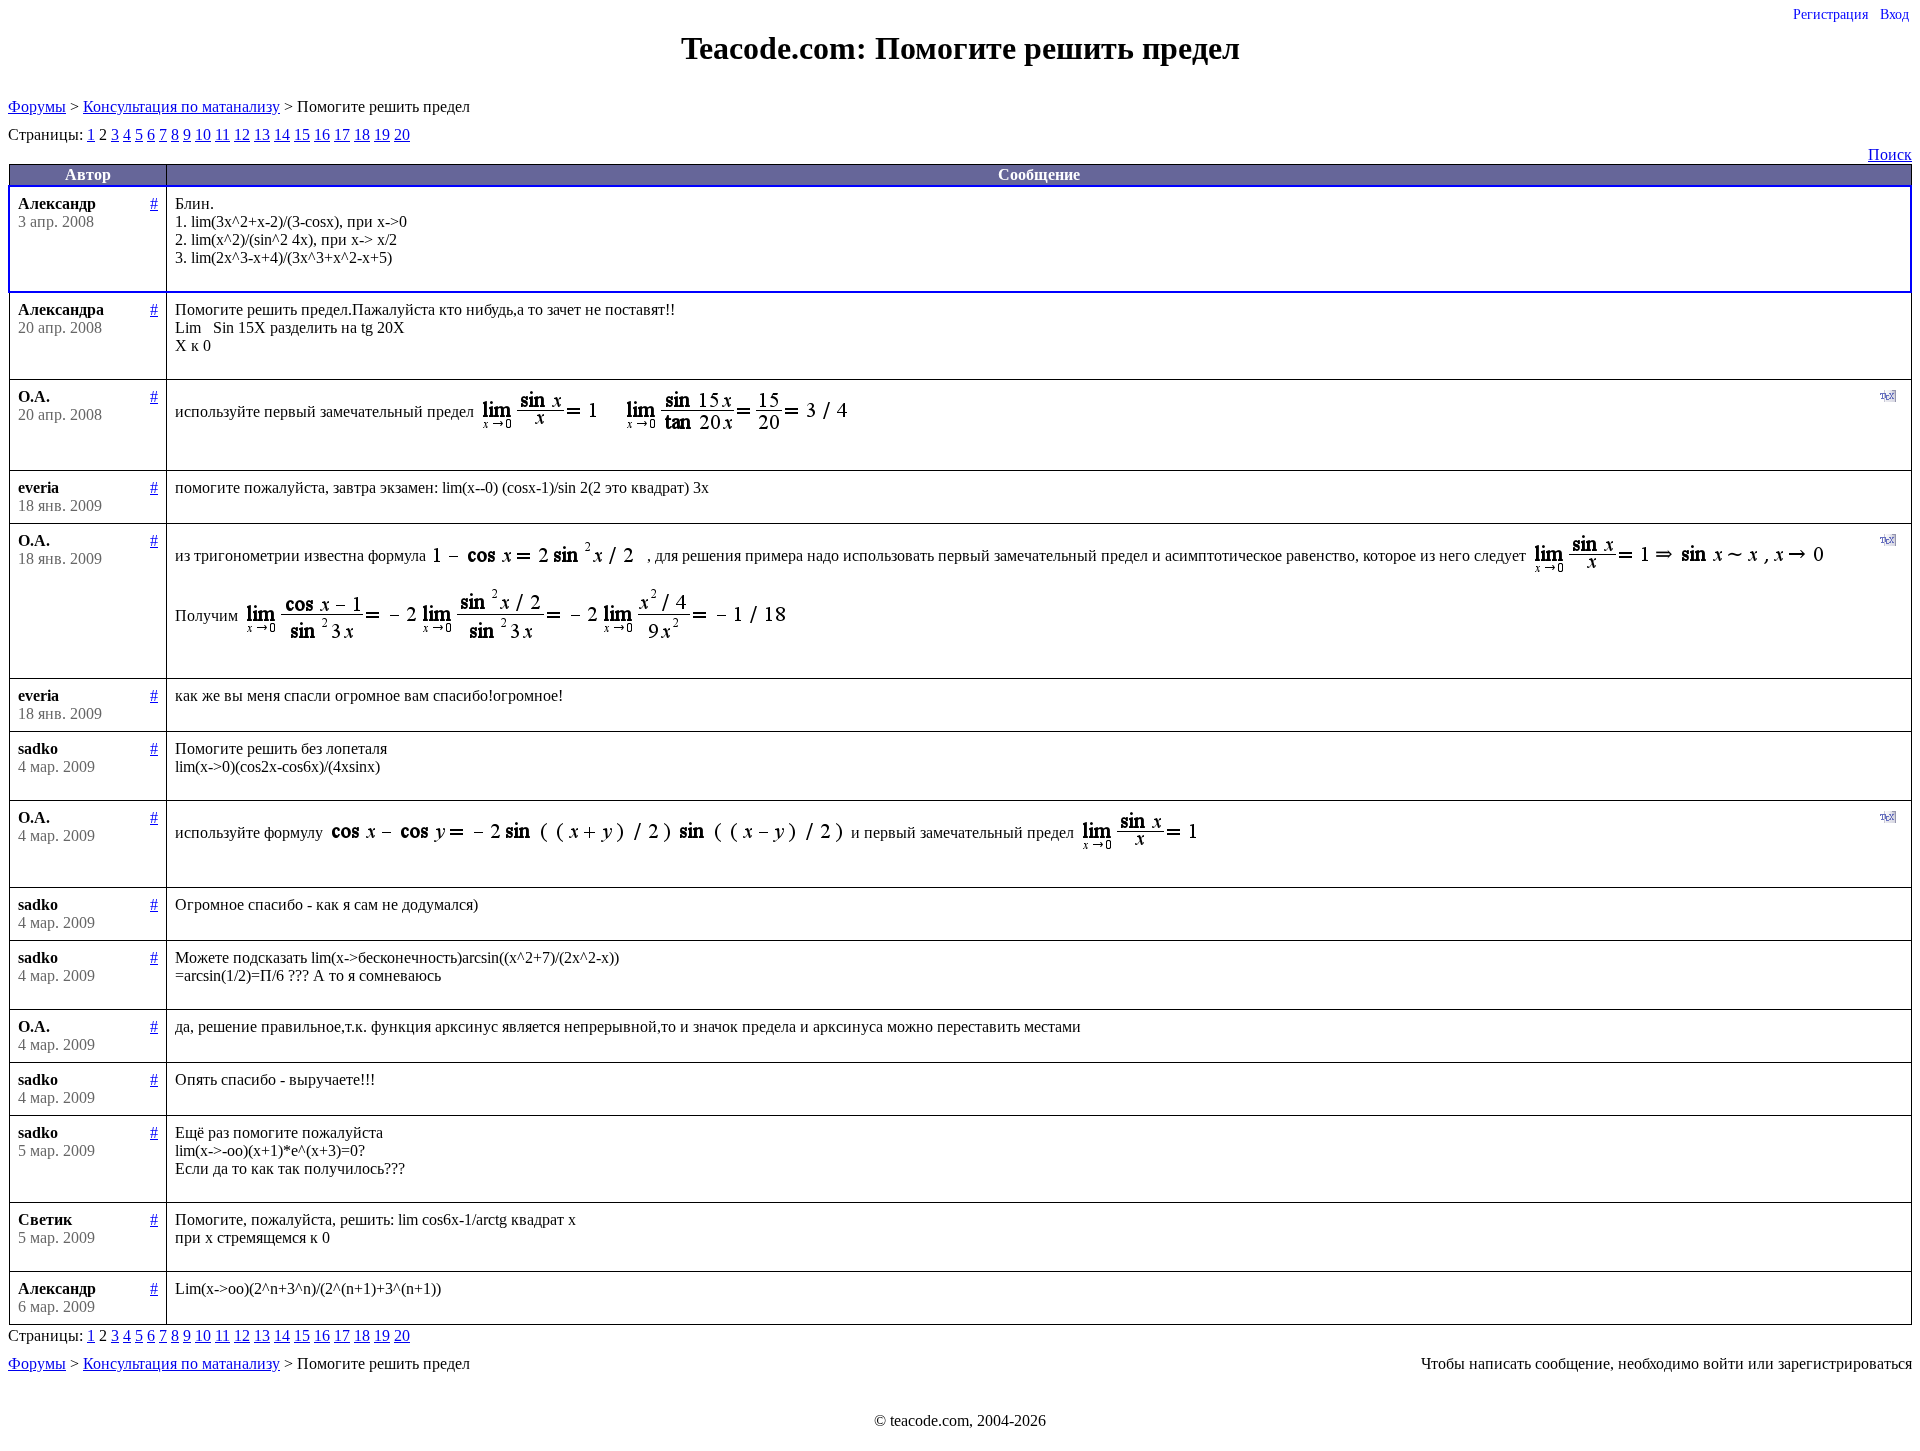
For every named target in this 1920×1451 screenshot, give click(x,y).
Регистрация (1830, 14)
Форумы (37, 106)
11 (222, 134)
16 (322, 134)
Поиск (1890, 154)
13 (262, 134)
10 (203, 134)
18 (362, 134)
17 (342, 134)
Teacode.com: (778, 48)
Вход (1894, 14)
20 (402, 134)
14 (282, 134)
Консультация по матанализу (181, 106)
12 (242, 134)
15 (302, 134)
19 (382, 134)
